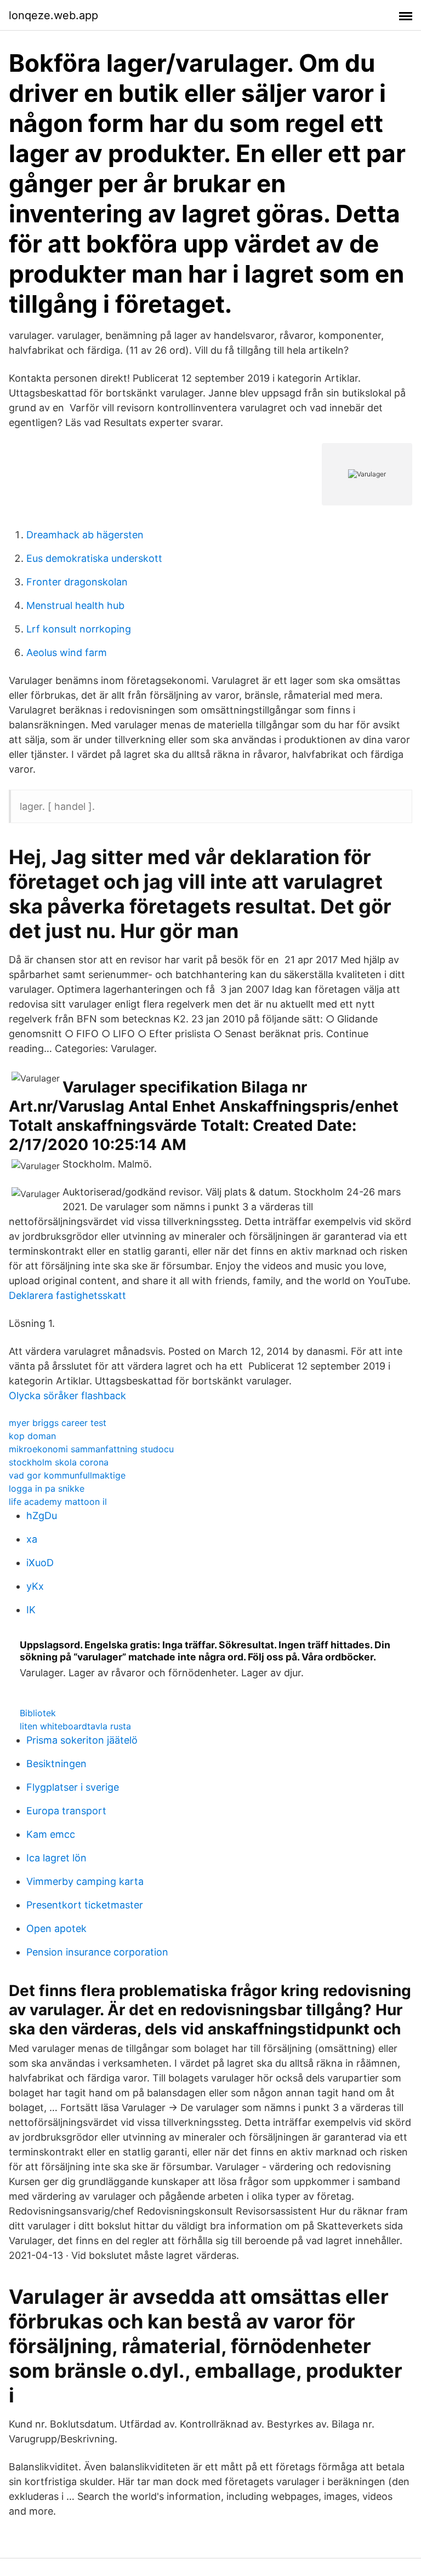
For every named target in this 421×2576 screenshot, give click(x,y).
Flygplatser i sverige (73, 1787)
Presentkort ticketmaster (85, 1905)
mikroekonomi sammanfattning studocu (91, 1449)
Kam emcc (51, 1834)
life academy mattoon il (58, 1502)
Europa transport (66, 1811)
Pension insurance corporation (97, 1952)
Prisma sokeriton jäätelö (82, 1740)
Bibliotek (38, 1713)
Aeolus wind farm (67, 652)
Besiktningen (56, 1764)
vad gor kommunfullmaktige (67, 1475)
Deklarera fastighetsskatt (67, 1295)
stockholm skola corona (59, 1462)
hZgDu (42, 1516)
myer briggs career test (58, 1423)
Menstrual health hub (75, 605)
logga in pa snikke (47, 1488)
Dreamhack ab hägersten (85, 535)
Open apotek (56, 1928)
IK (31, 1610)
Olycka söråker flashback (67, 1396)
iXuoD (40, 1563)
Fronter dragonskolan (77, 582)
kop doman (32, 1436)
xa (32, 1539)
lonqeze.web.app (53, 15)
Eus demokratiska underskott (94, 558)
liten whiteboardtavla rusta (75, 1726)
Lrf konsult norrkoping (79, 629)
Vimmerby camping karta (85, 1881)
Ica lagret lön (56, 1858)
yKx (35, 1586)
